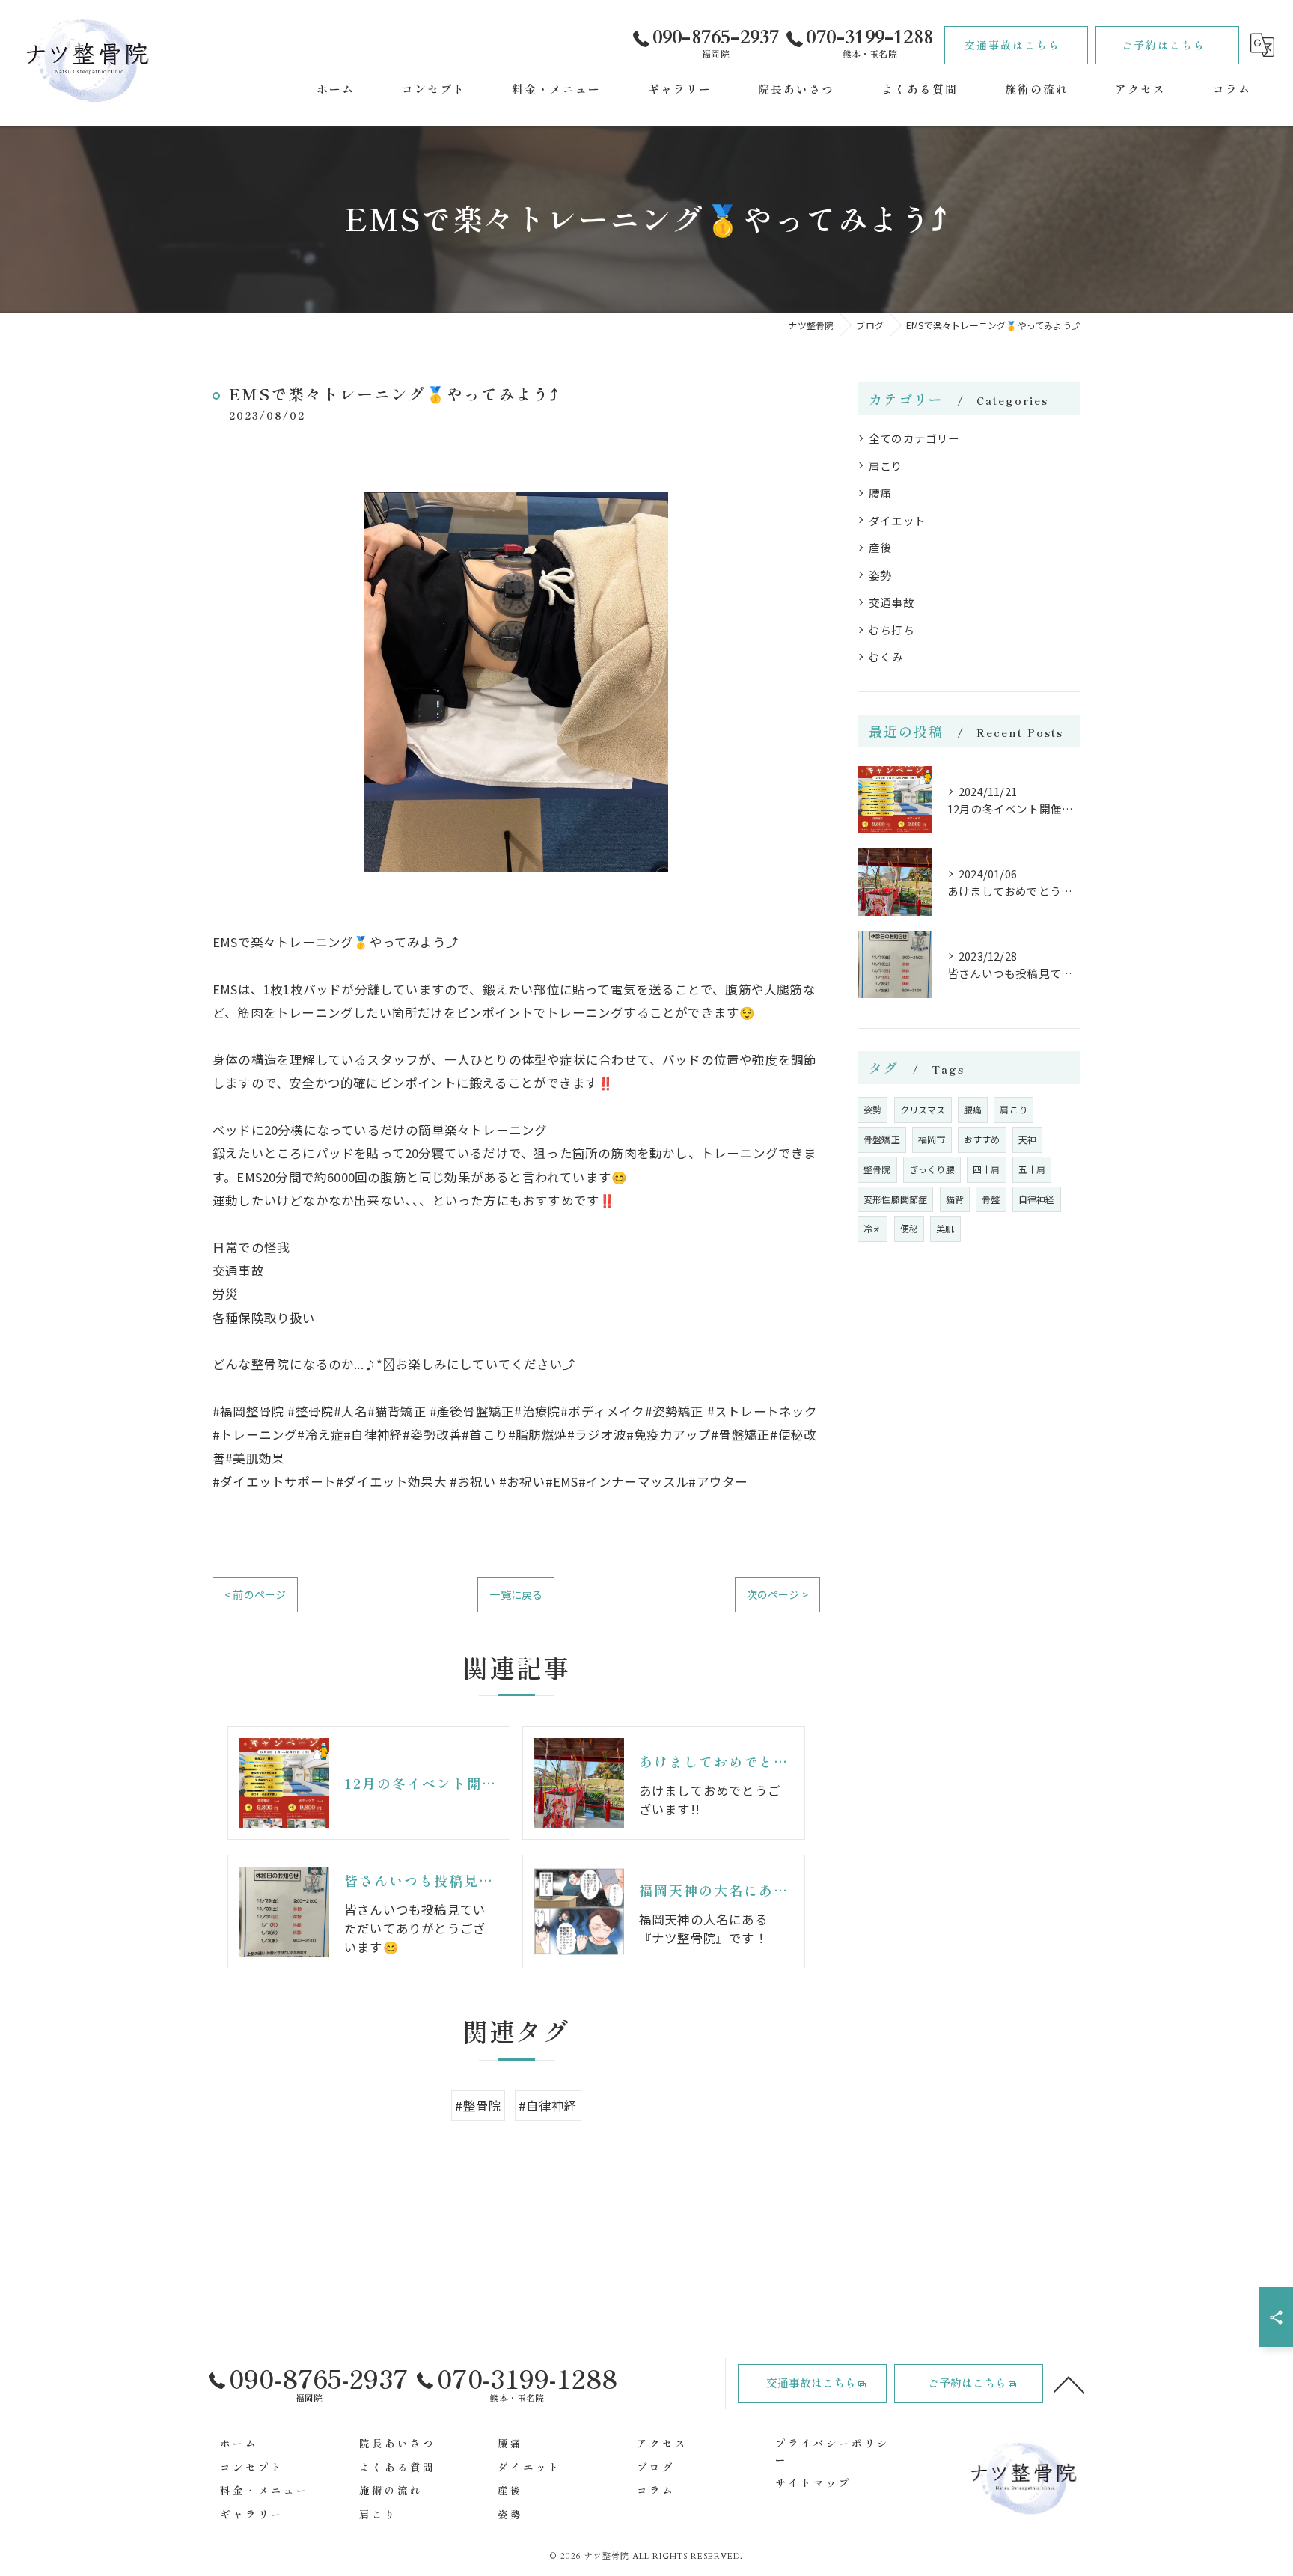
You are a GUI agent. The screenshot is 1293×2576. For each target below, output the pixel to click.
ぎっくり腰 (932, 1169)
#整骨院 (478, 2105)
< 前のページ (255, 1594)
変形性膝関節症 (895, 1199)
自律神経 (1037, 1199)
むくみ (886, 657)
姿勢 (880, 575)
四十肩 (987, 1169)
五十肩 (1032, 1169)
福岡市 (932, 1139)
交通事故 (892, 602)
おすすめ (982, 1139)
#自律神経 (548, 2105)
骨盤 (991, 1199)
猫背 (955, 1199)
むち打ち (892, 630)
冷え (872, 1228)
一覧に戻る (516, 1594)
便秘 (909, 1228)
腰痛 (880, 493)
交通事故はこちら (1012, 45)
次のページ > (777, 1594)
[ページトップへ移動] (1069, 2384)
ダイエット (897, 520)
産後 (880, 547)
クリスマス (923, 1109)
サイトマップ (813, 2482)
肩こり (886, 466)
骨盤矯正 (882, 1139)
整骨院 (877, 1169)
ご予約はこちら (1164, 45)
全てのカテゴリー (914, 438)
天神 (1027, 1139)
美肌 (945, 1228)
